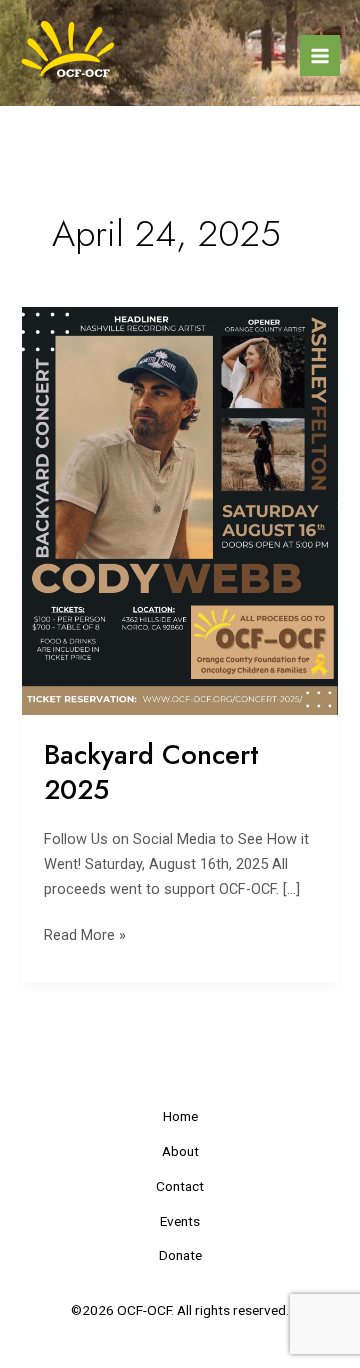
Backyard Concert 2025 (151, 772)
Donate (180, 1255)
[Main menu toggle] (320, 55)
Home (180, 1116)
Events (180, 1221)
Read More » (85, 933)
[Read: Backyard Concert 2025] (179, 510)
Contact (180, 1186)
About (180, 1151)
